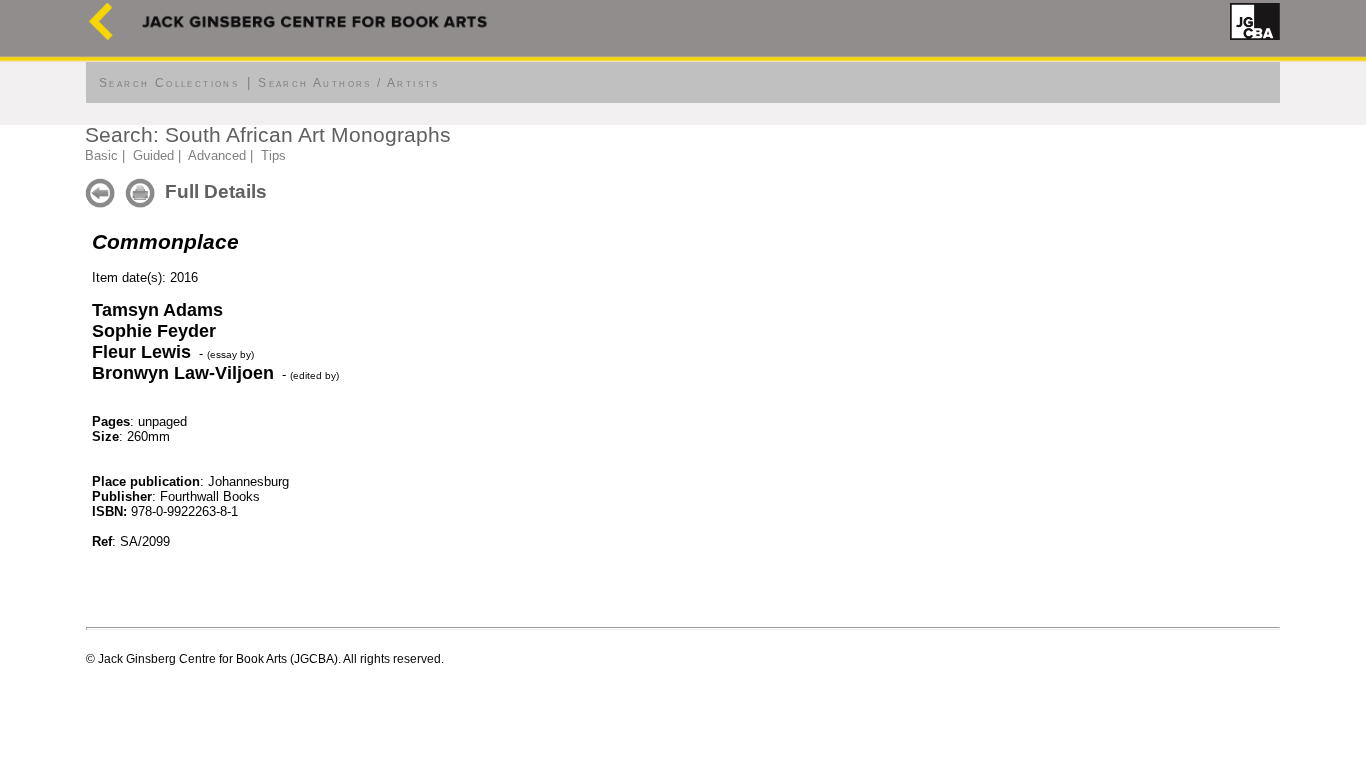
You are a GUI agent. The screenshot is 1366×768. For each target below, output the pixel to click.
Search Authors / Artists (349, 83)
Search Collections (169, 83)
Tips (273, 155)
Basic (101, 155)
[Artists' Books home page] (101, 35)
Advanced (217, 155)
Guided (153, 155)
